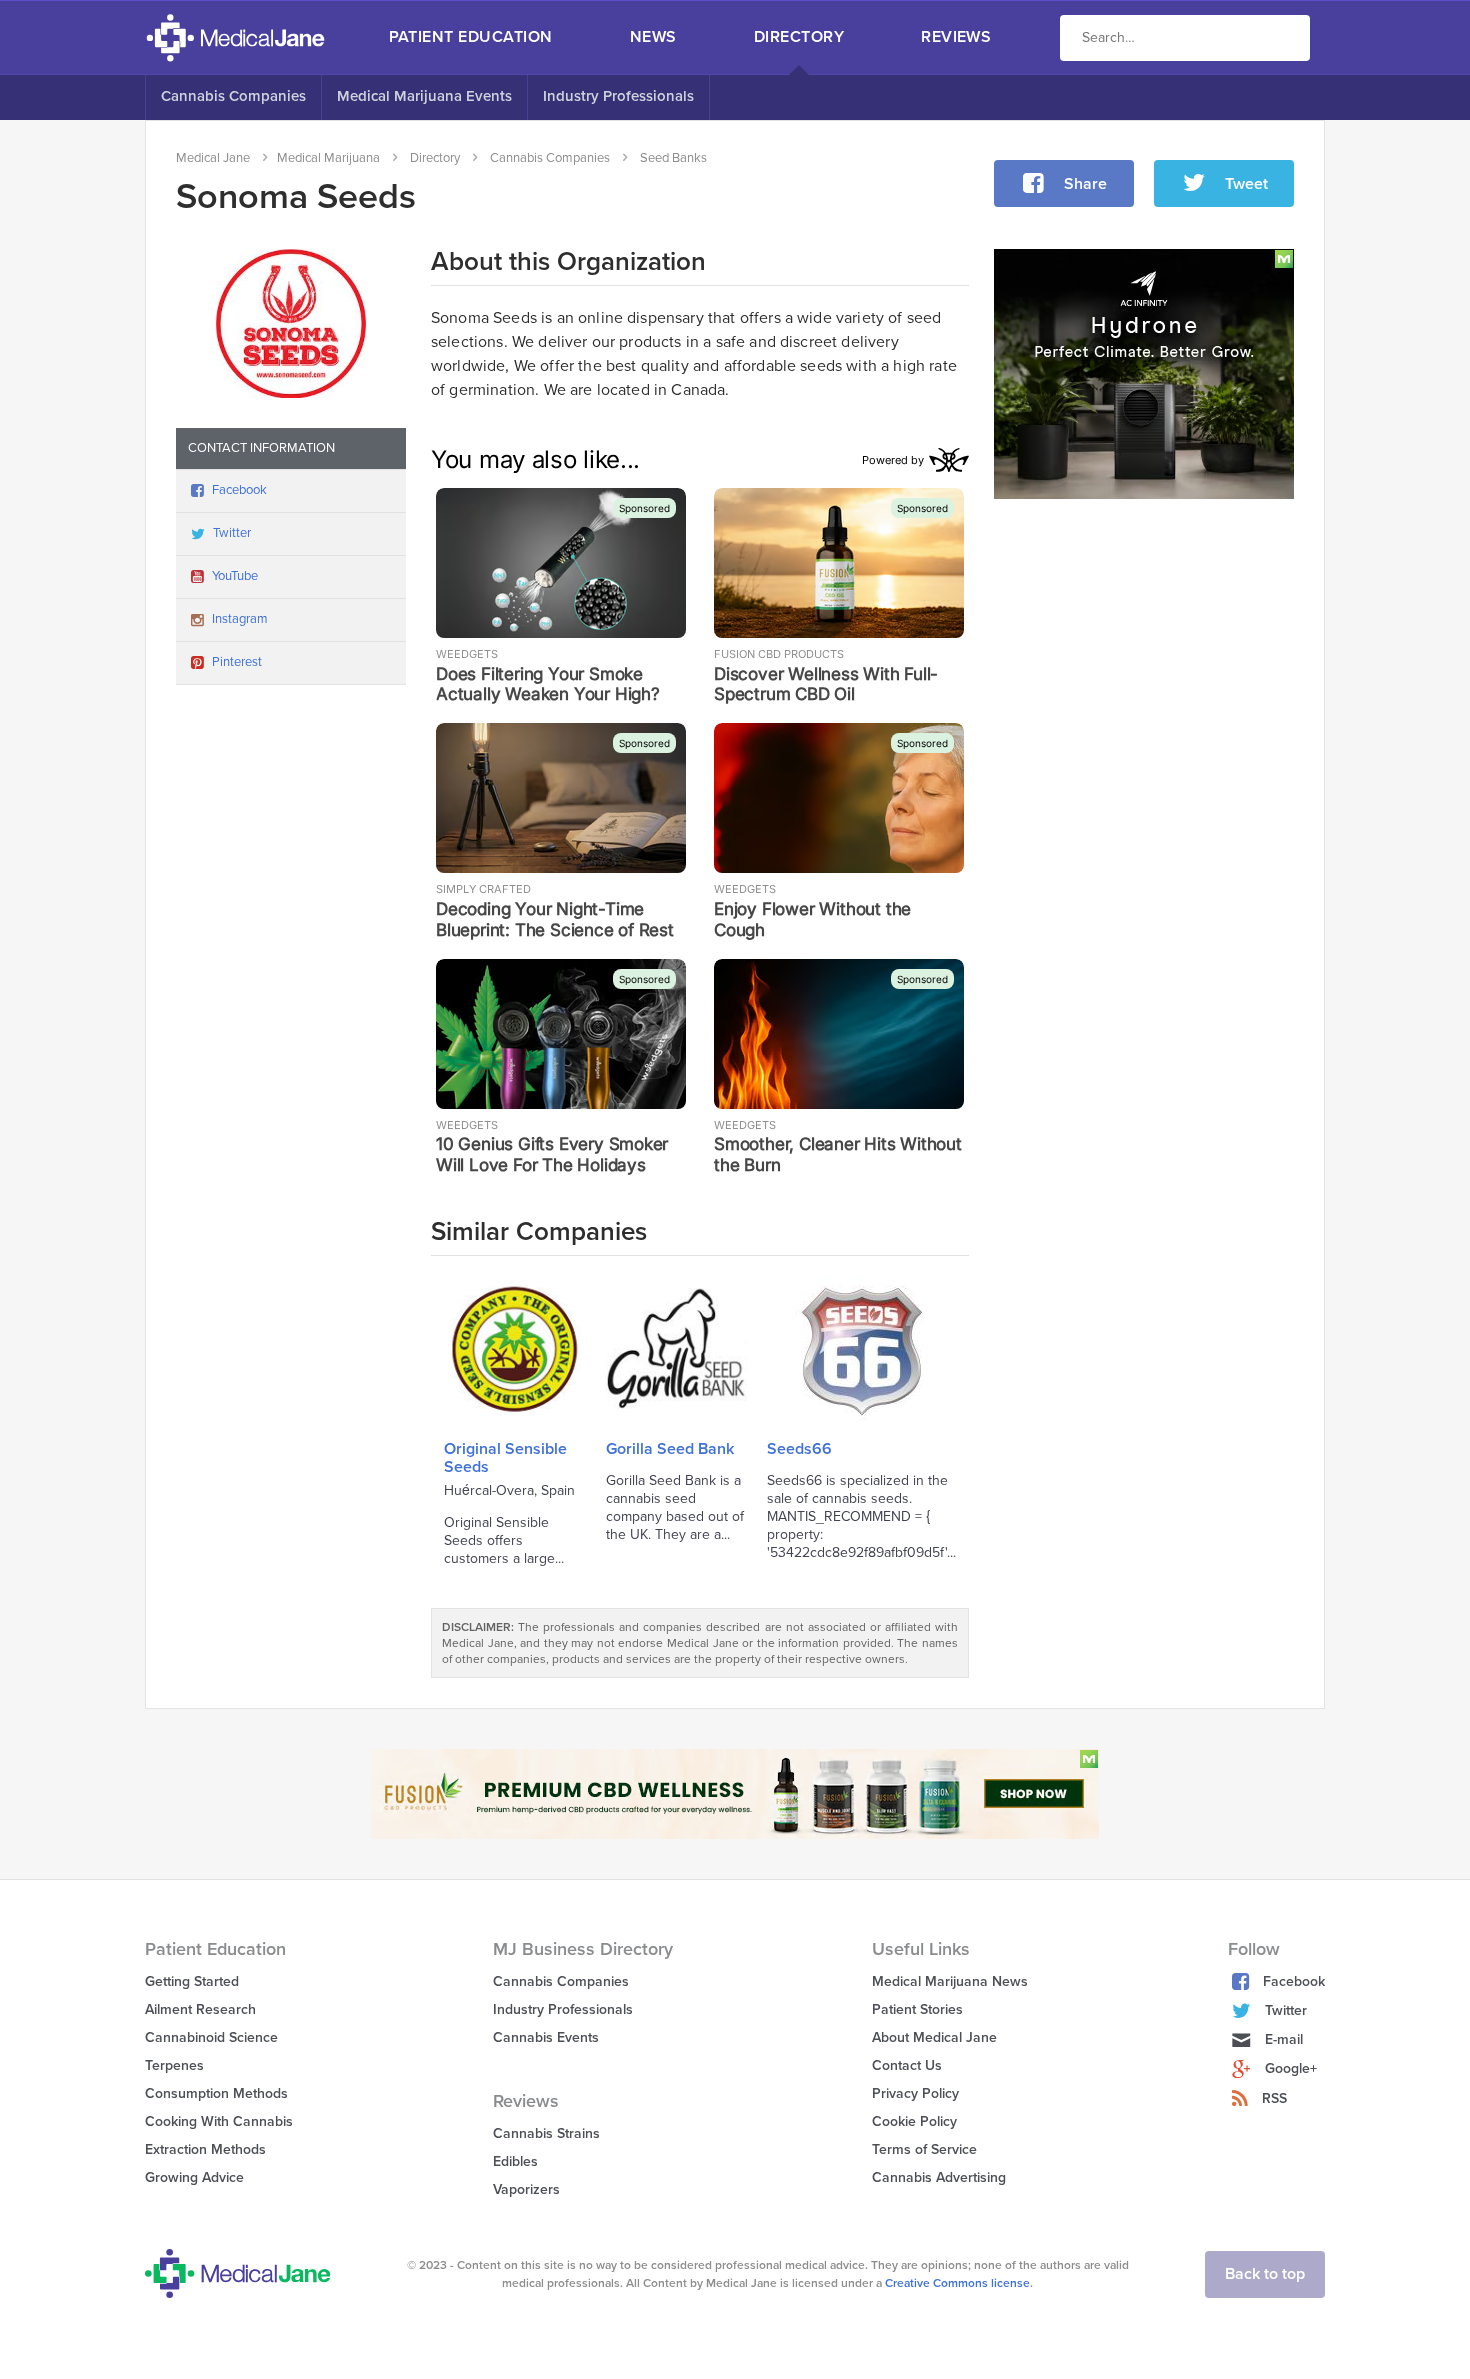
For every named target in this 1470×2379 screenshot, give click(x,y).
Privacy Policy (915, 2093)
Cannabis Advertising (939, 2177)
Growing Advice (194, 2177)
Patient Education (471, 37)
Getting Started (192, 1981)
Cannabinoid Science (211, 2037)
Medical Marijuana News (950, 1981)
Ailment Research (200, 2009)
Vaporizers (526, 2189)
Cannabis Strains (546, 2133)
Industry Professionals (618, 96)
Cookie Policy (914, 2121)
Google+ (1291, 2068)
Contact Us (907, 2065)
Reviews (956, 37)
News (653, 37)
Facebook (239, 490)
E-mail (1284, 2039)
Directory (799, 37)
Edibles (515, 2161)
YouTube (235, 576)
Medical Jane (213, 158)
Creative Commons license (957, 2283)
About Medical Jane (934, 2037)
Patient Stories (917, 2009)
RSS (1274, 2098)
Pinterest (237, 662)
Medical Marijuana (328, 158)
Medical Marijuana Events (424, 96)
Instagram (240, 619)
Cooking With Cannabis (219, 2121)
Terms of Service (924, 2149)
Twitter (232, 533)
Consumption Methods (216, 2093)
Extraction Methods (205, 2149)
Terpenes (174, 2065)
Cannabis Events (546, 2037)
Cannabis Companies (233, 96)
